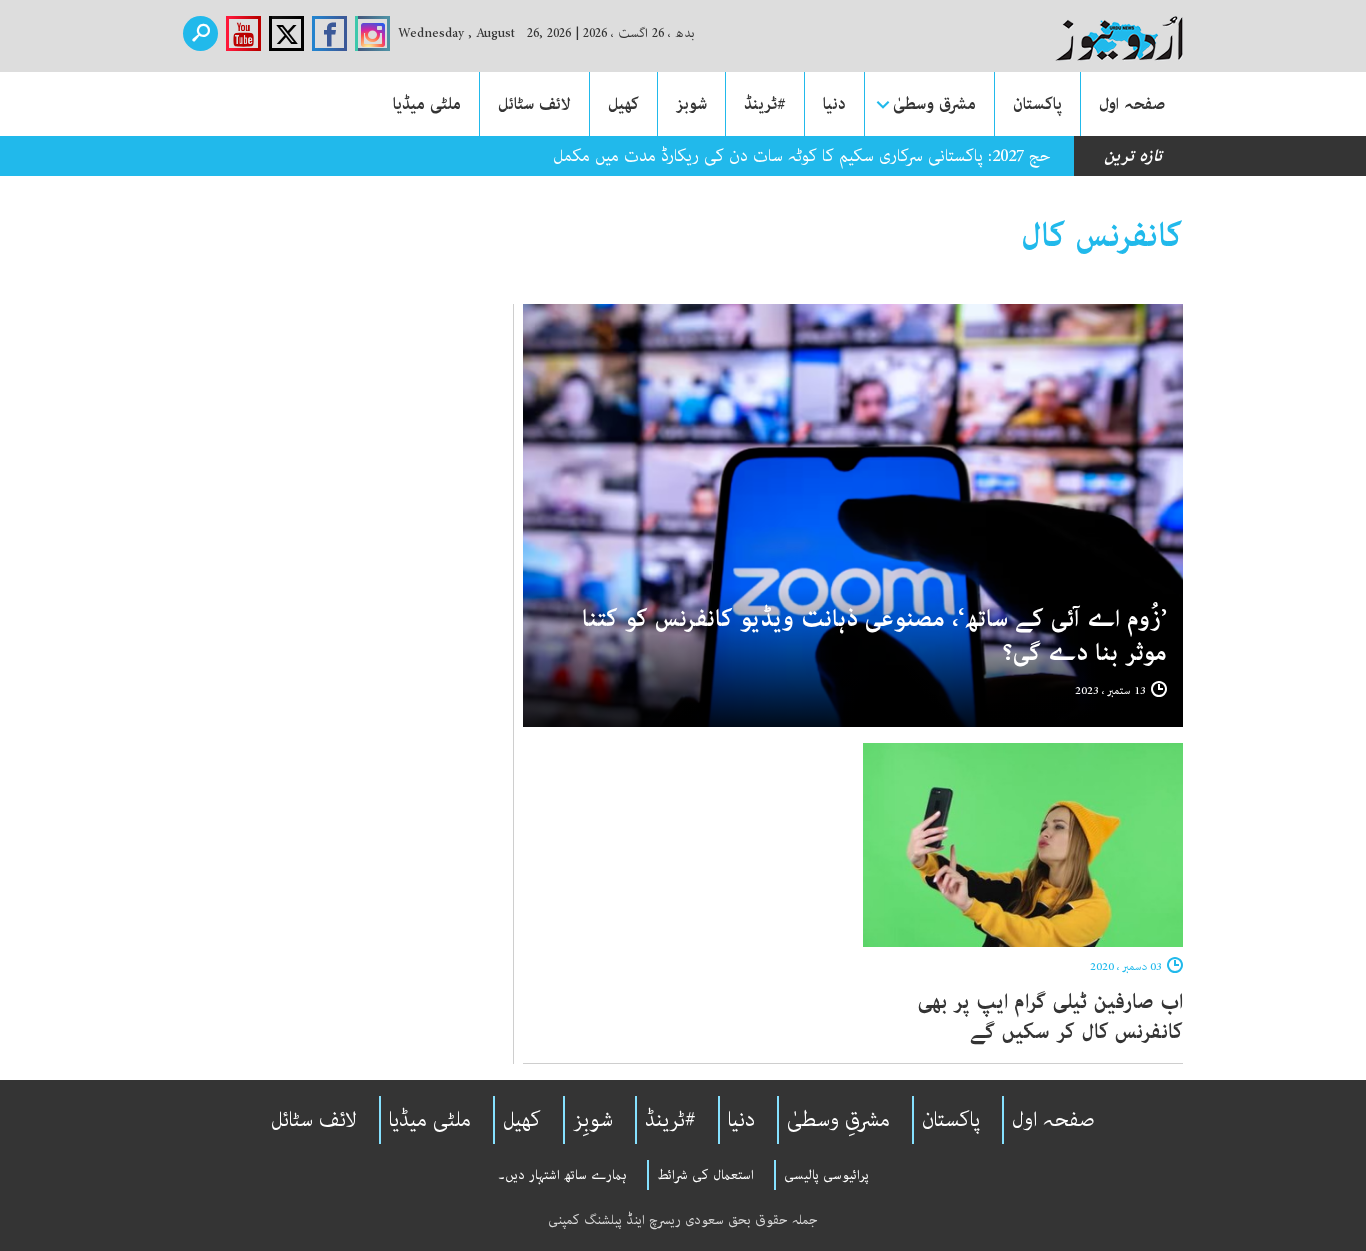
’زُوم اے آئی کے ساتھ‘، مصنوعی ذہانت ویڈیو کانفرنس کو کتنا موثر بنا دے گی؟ (874, 636)
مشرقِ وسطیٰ (838, 1120)
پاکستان (1037, 104)
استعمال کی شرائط (705, 1175)
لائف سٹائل (534, 104)
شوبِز (593, 1120)
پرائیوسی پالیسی (826, 1175)
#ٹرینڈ (765, 104)
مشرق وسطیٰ (934, 104)
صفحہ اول (1132, 104)
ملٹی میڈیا (427, 104)
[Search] (200, 33)
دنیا (834, 104)
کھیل (623, 104)
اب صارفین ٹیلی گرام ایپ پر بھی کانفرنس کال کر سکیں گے (1050, 1017)
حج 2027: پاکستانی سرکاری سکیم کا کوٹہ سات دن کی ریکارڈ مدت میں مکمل (802, 156)
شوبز (691, 104)
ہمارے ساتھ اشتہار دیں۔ (562, 1175)
